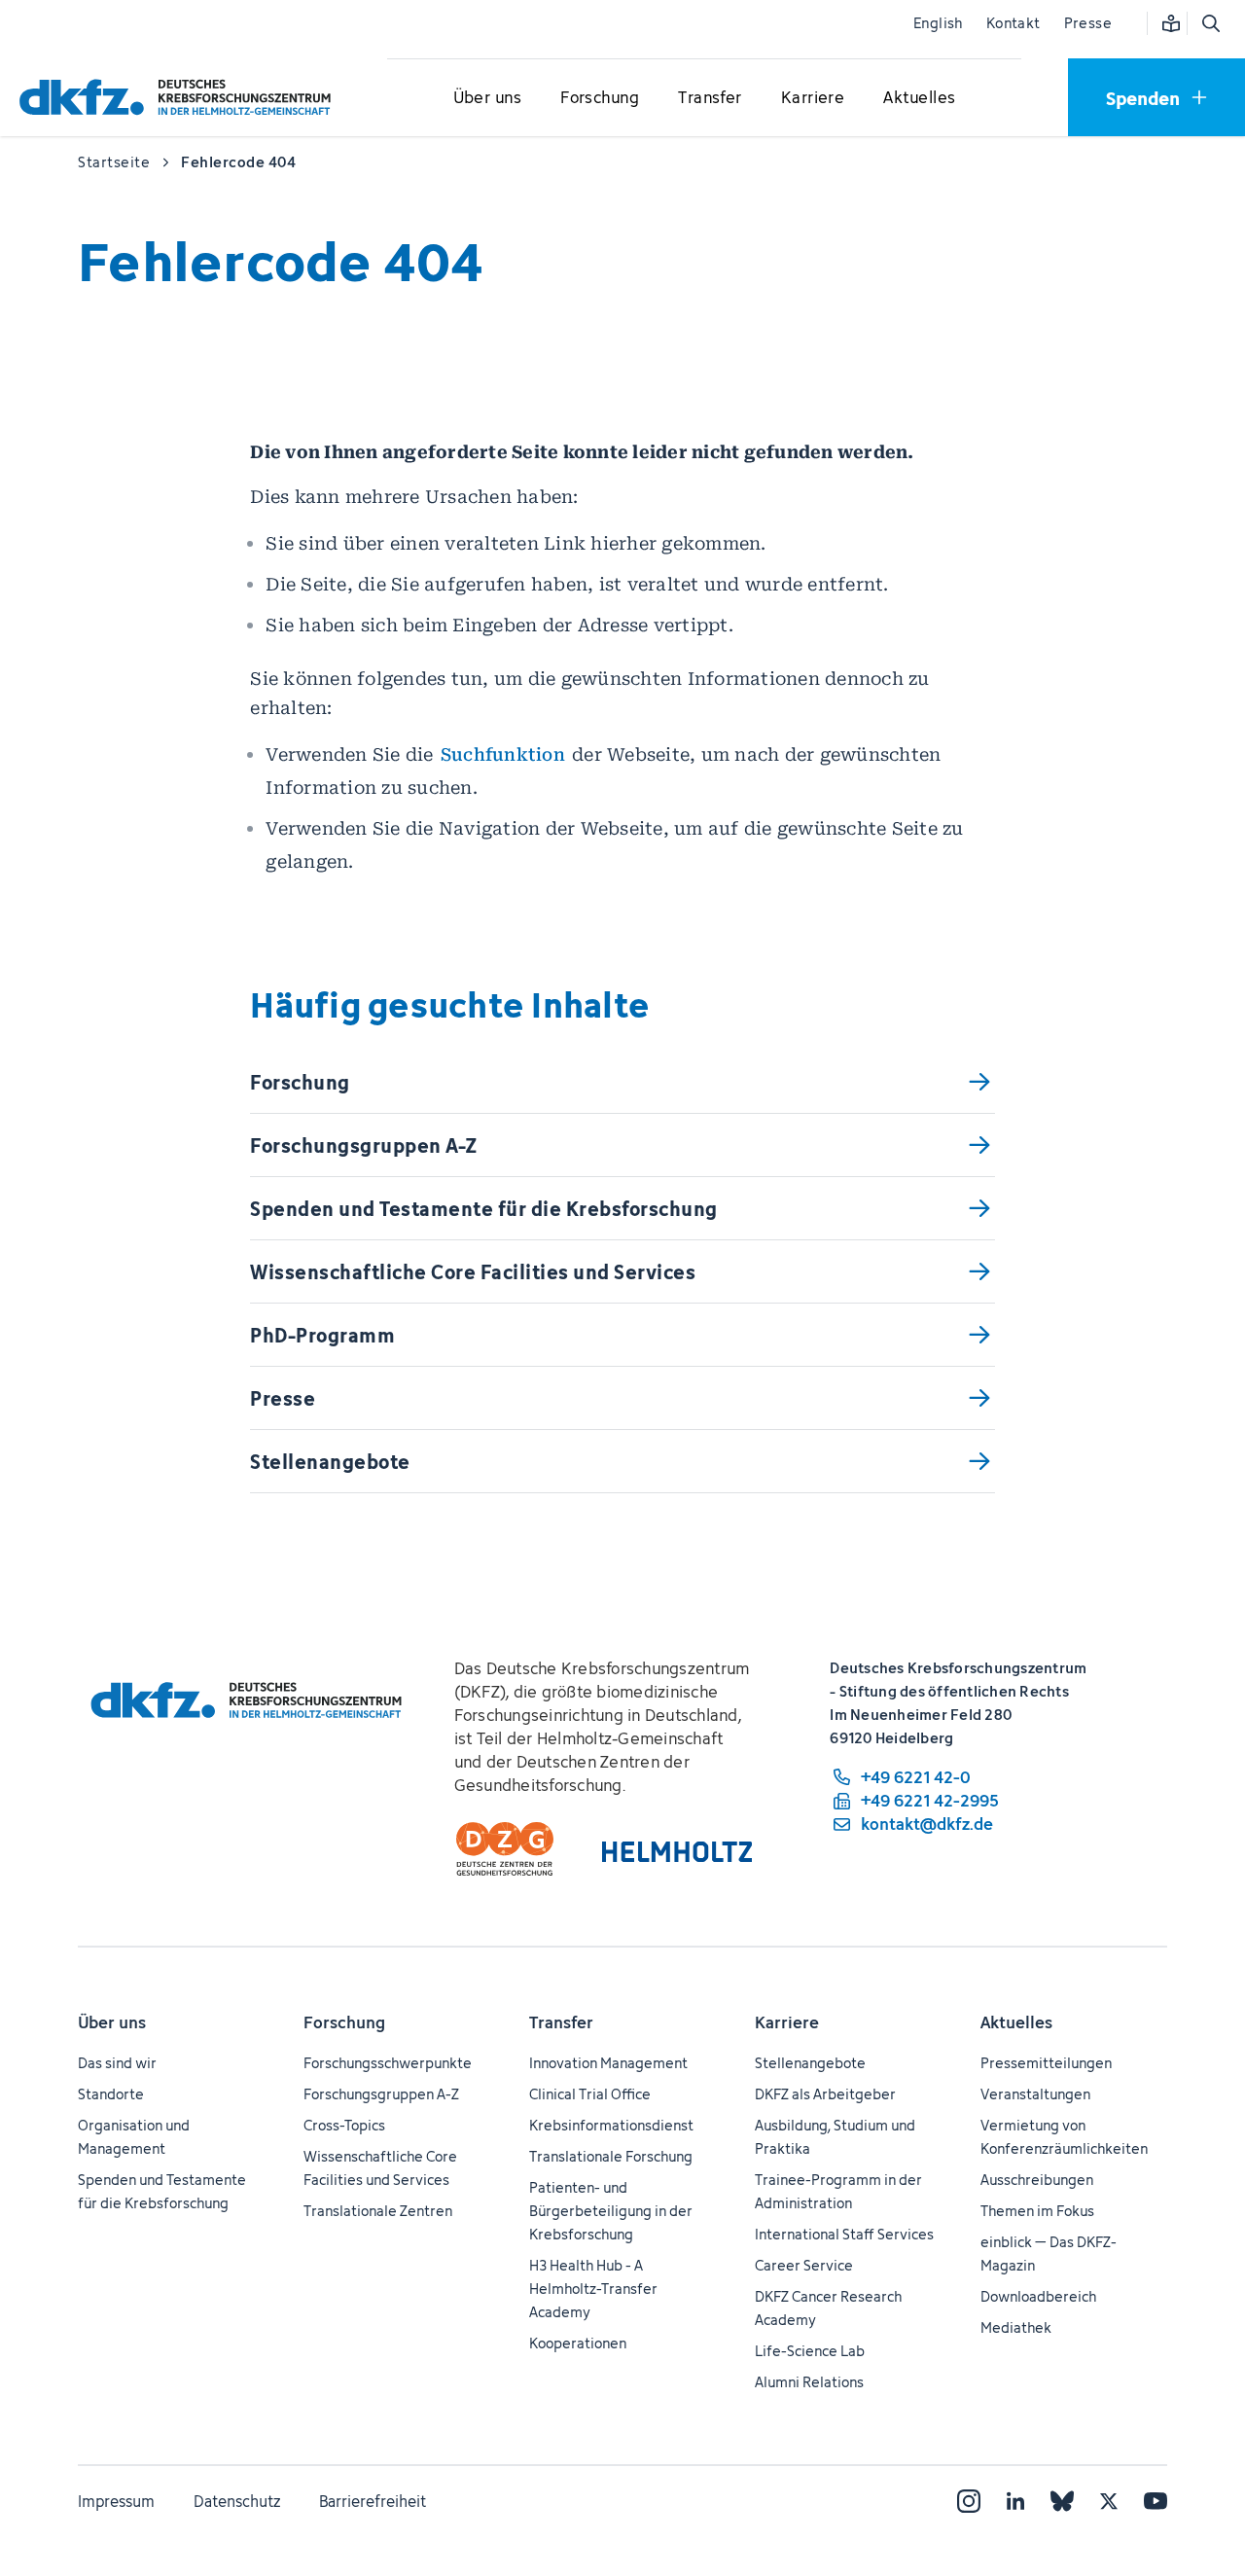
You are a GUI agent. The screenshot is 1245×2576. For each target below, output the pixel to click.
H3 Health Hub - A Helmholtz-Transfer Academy (593, 2289)
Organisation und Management (134, 2137)
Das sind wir (117, 2063)
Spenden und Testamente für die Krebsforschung (162, 2191)
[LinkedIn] (1015, 2501)
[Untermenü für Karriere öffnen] (813, 98)
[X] (1109, 2501)
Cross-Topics (344, 2125)
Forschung (344, 2022)
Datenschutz (237, 2501)
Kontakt (1014, 23)
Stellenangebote (810, 2063)
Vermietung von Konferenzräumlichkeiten (1064, 2137)
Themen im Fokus (1037, 2211)
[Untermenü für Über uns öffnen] (487, 98)
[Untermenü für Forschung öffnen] (600, 98)
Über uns (112, 2022)
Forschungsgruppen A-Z (381, 2094)
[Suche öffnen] (1210, 23)
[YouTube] (1156, 2501)
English (938, 23)
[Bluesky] (1062, 2501)
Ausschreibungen (1037, 2180)
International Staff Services (844, 2234)
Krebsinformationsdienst (611, 2125)
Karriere (787, 2022)
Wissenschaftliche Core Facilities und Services (380, 2168)
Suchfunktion (503, 754)
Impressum (116, 2501)
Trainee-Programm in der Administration (838, 2191)
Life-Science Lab (810, 2351)
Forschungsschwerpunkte (388, 2063)
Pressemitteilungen (1046, 2063)
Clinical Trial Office (590, 2094)
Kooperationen (578, 2343)
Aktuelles (1016, 2022)
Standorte (111, 2094)
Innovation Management (608, 2063)
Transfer (561, 2022)
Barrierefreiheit (373, 2501)
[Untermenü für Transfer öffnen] (710, 98)
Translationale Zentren (378, 2211)
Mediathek (1016, 2327)
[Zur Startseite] (180, 97)
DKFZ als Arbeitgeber (825, 2094)
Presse (1088, 23)
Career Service (804, 2265)
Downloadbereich (1038, 2296)
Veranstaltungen (1035, 2094)
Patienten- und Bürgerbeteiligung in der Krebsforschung (611, 2211)
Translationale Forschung (611, 2156)
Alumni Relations (809, 2382)
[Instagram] (969, 2501)
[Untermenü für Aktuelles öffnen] (919, 98)
